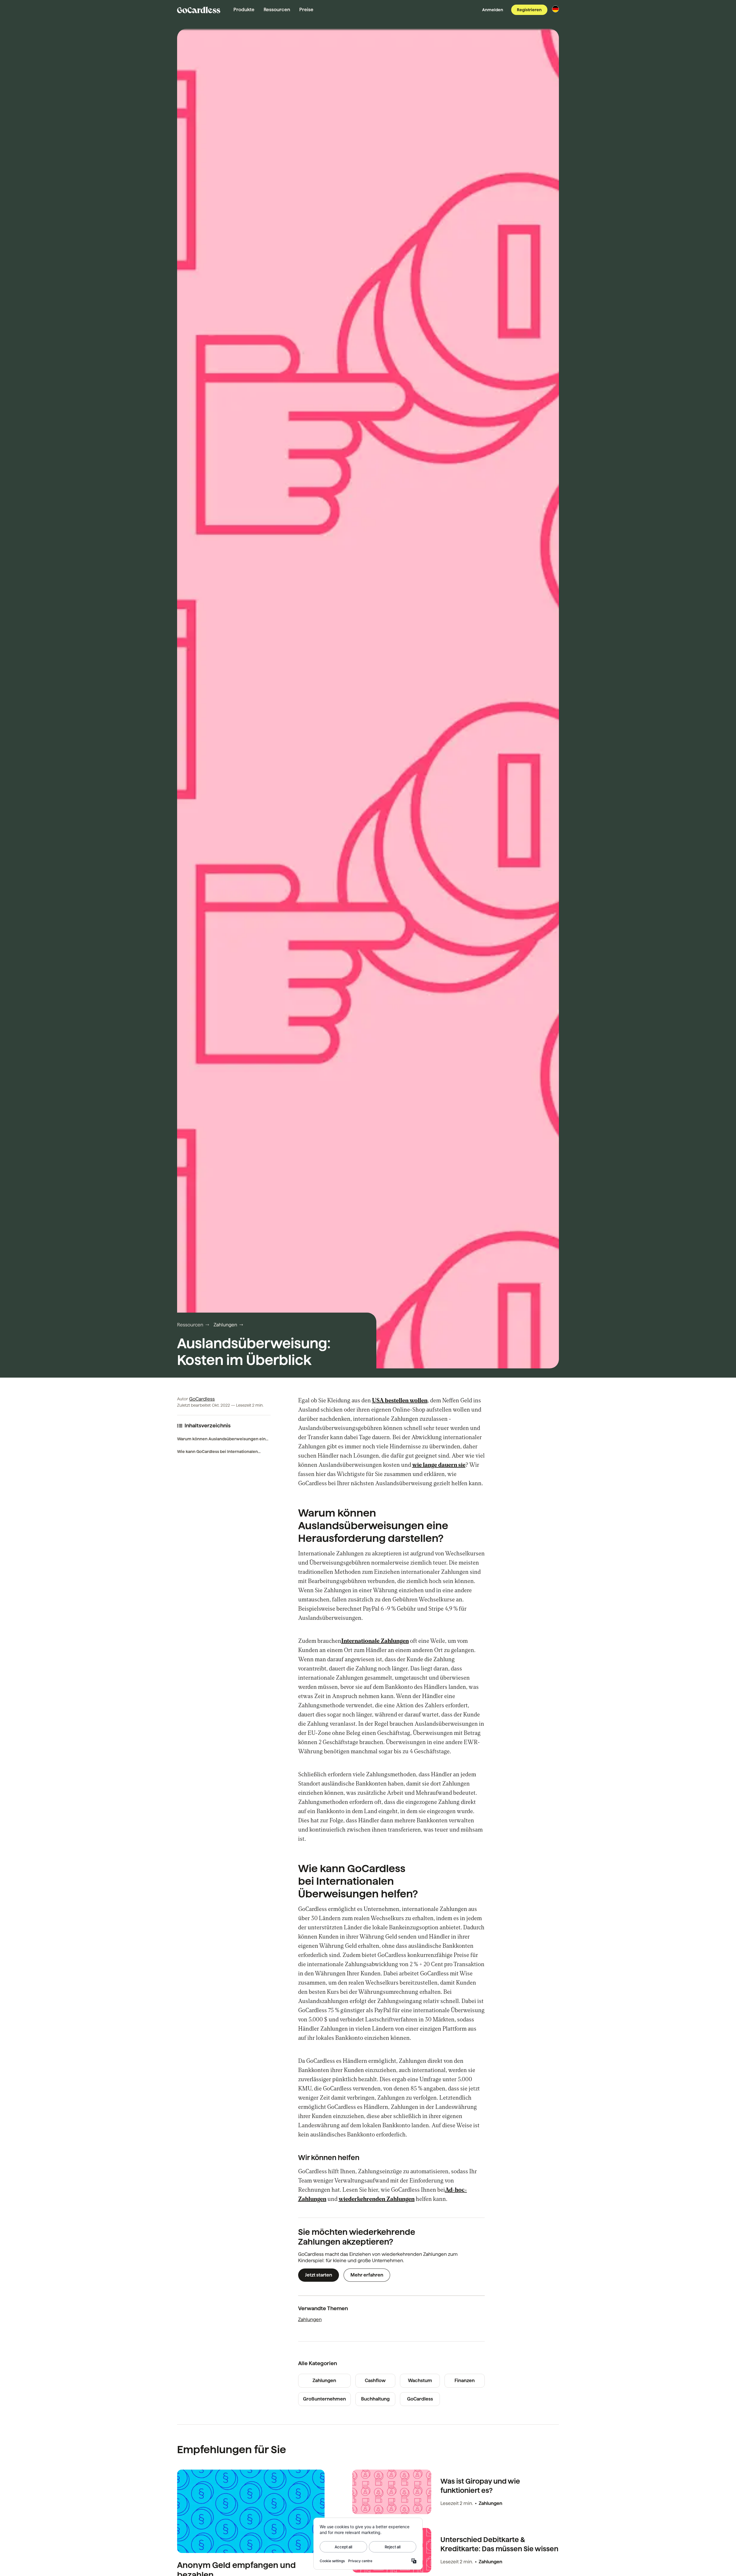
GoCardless (202, 1399)
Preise (306, 10)
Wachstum (420, 2381)
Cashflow (375, 2381)
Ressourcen (277, 10)
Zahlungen (225, 1325)
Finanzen (465, 2381)
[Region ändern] (555, 9)
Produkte (244, 10)
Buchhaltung (375, 2399)
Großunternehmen (324, 2399)
